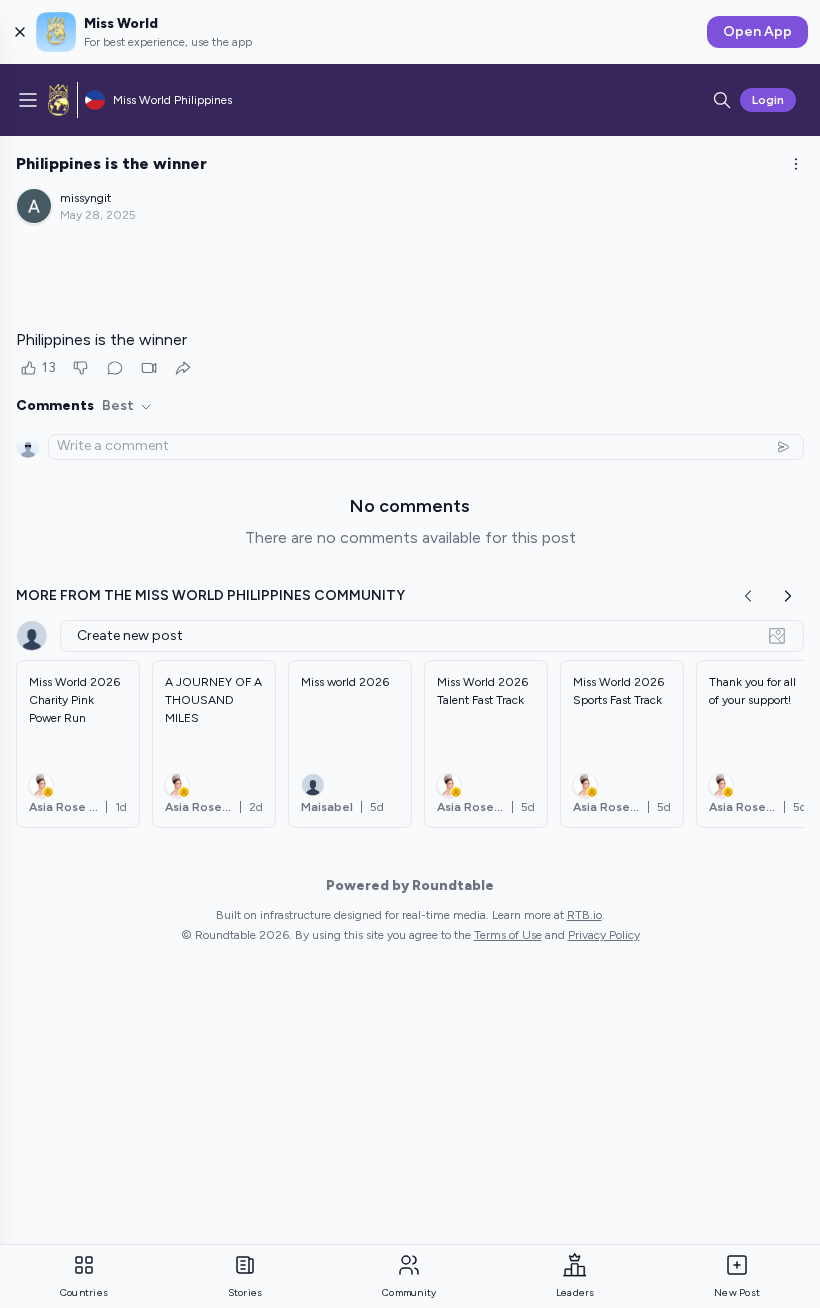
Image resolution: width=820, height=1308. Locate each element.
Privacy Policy (604, 935)
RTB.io (584, 915)
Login (768, 100)
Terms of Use (508, 935)
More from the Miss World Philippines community (210, 595)
